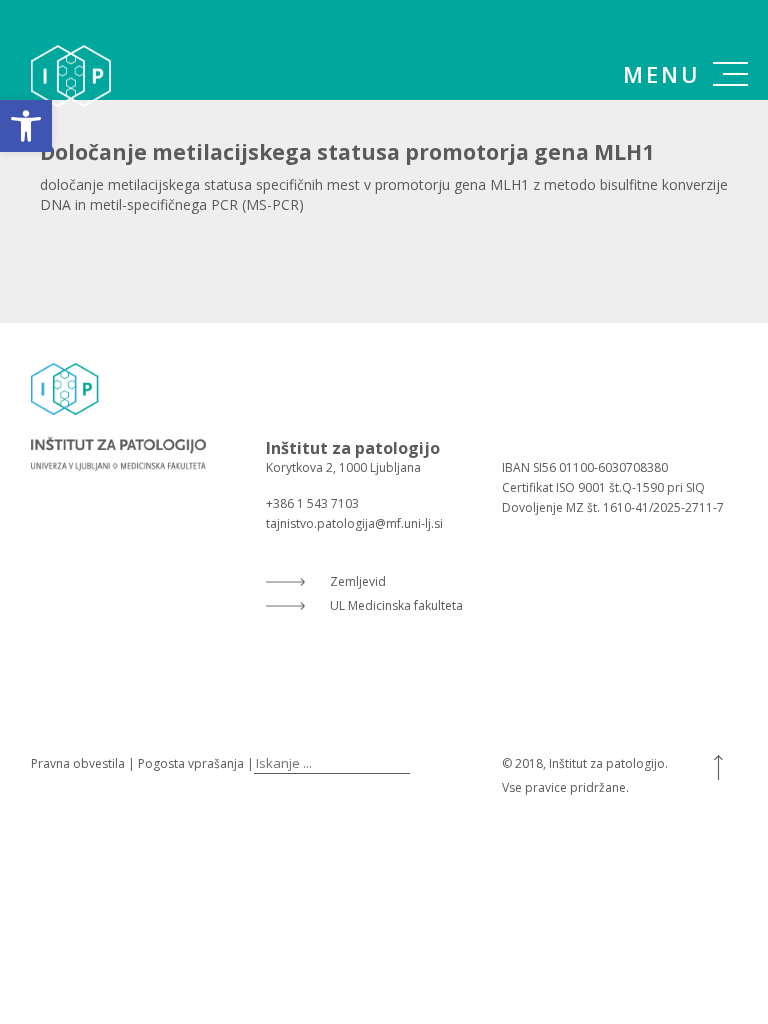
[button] (26, 126)
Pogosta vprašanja (191, 763)
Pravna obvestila (78, 763)
